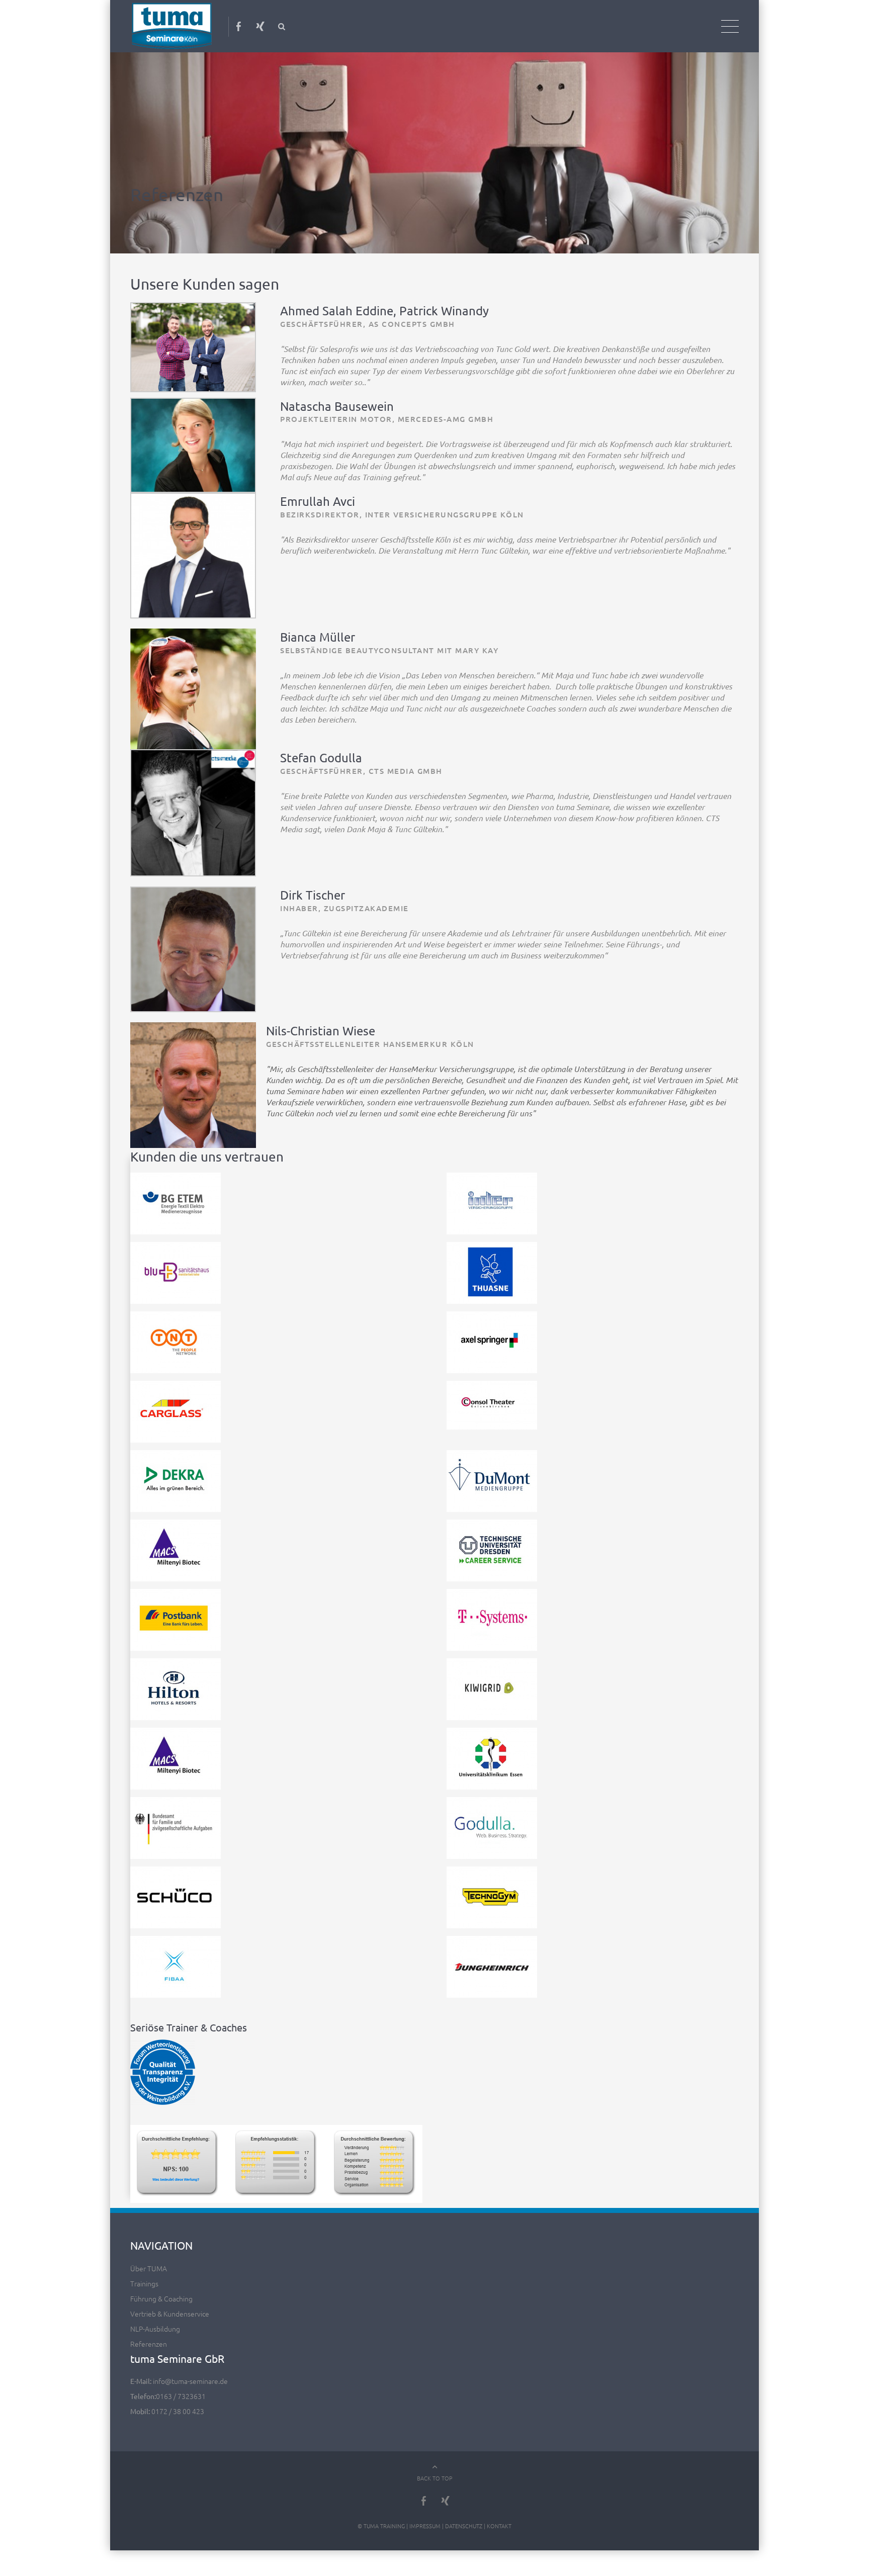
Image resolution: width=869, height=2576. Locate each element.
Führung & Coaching (161, 2289)
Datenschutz (464, 2516)
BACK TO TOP (435, 2468)
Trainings (144, 2274)
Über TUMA (149, 2259)
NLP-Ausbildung (155, 2319)
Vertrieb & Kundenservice (170, 2304)
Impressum (425, 2516)
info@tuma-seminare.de (190, 2371)
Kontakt (499, 2516)
